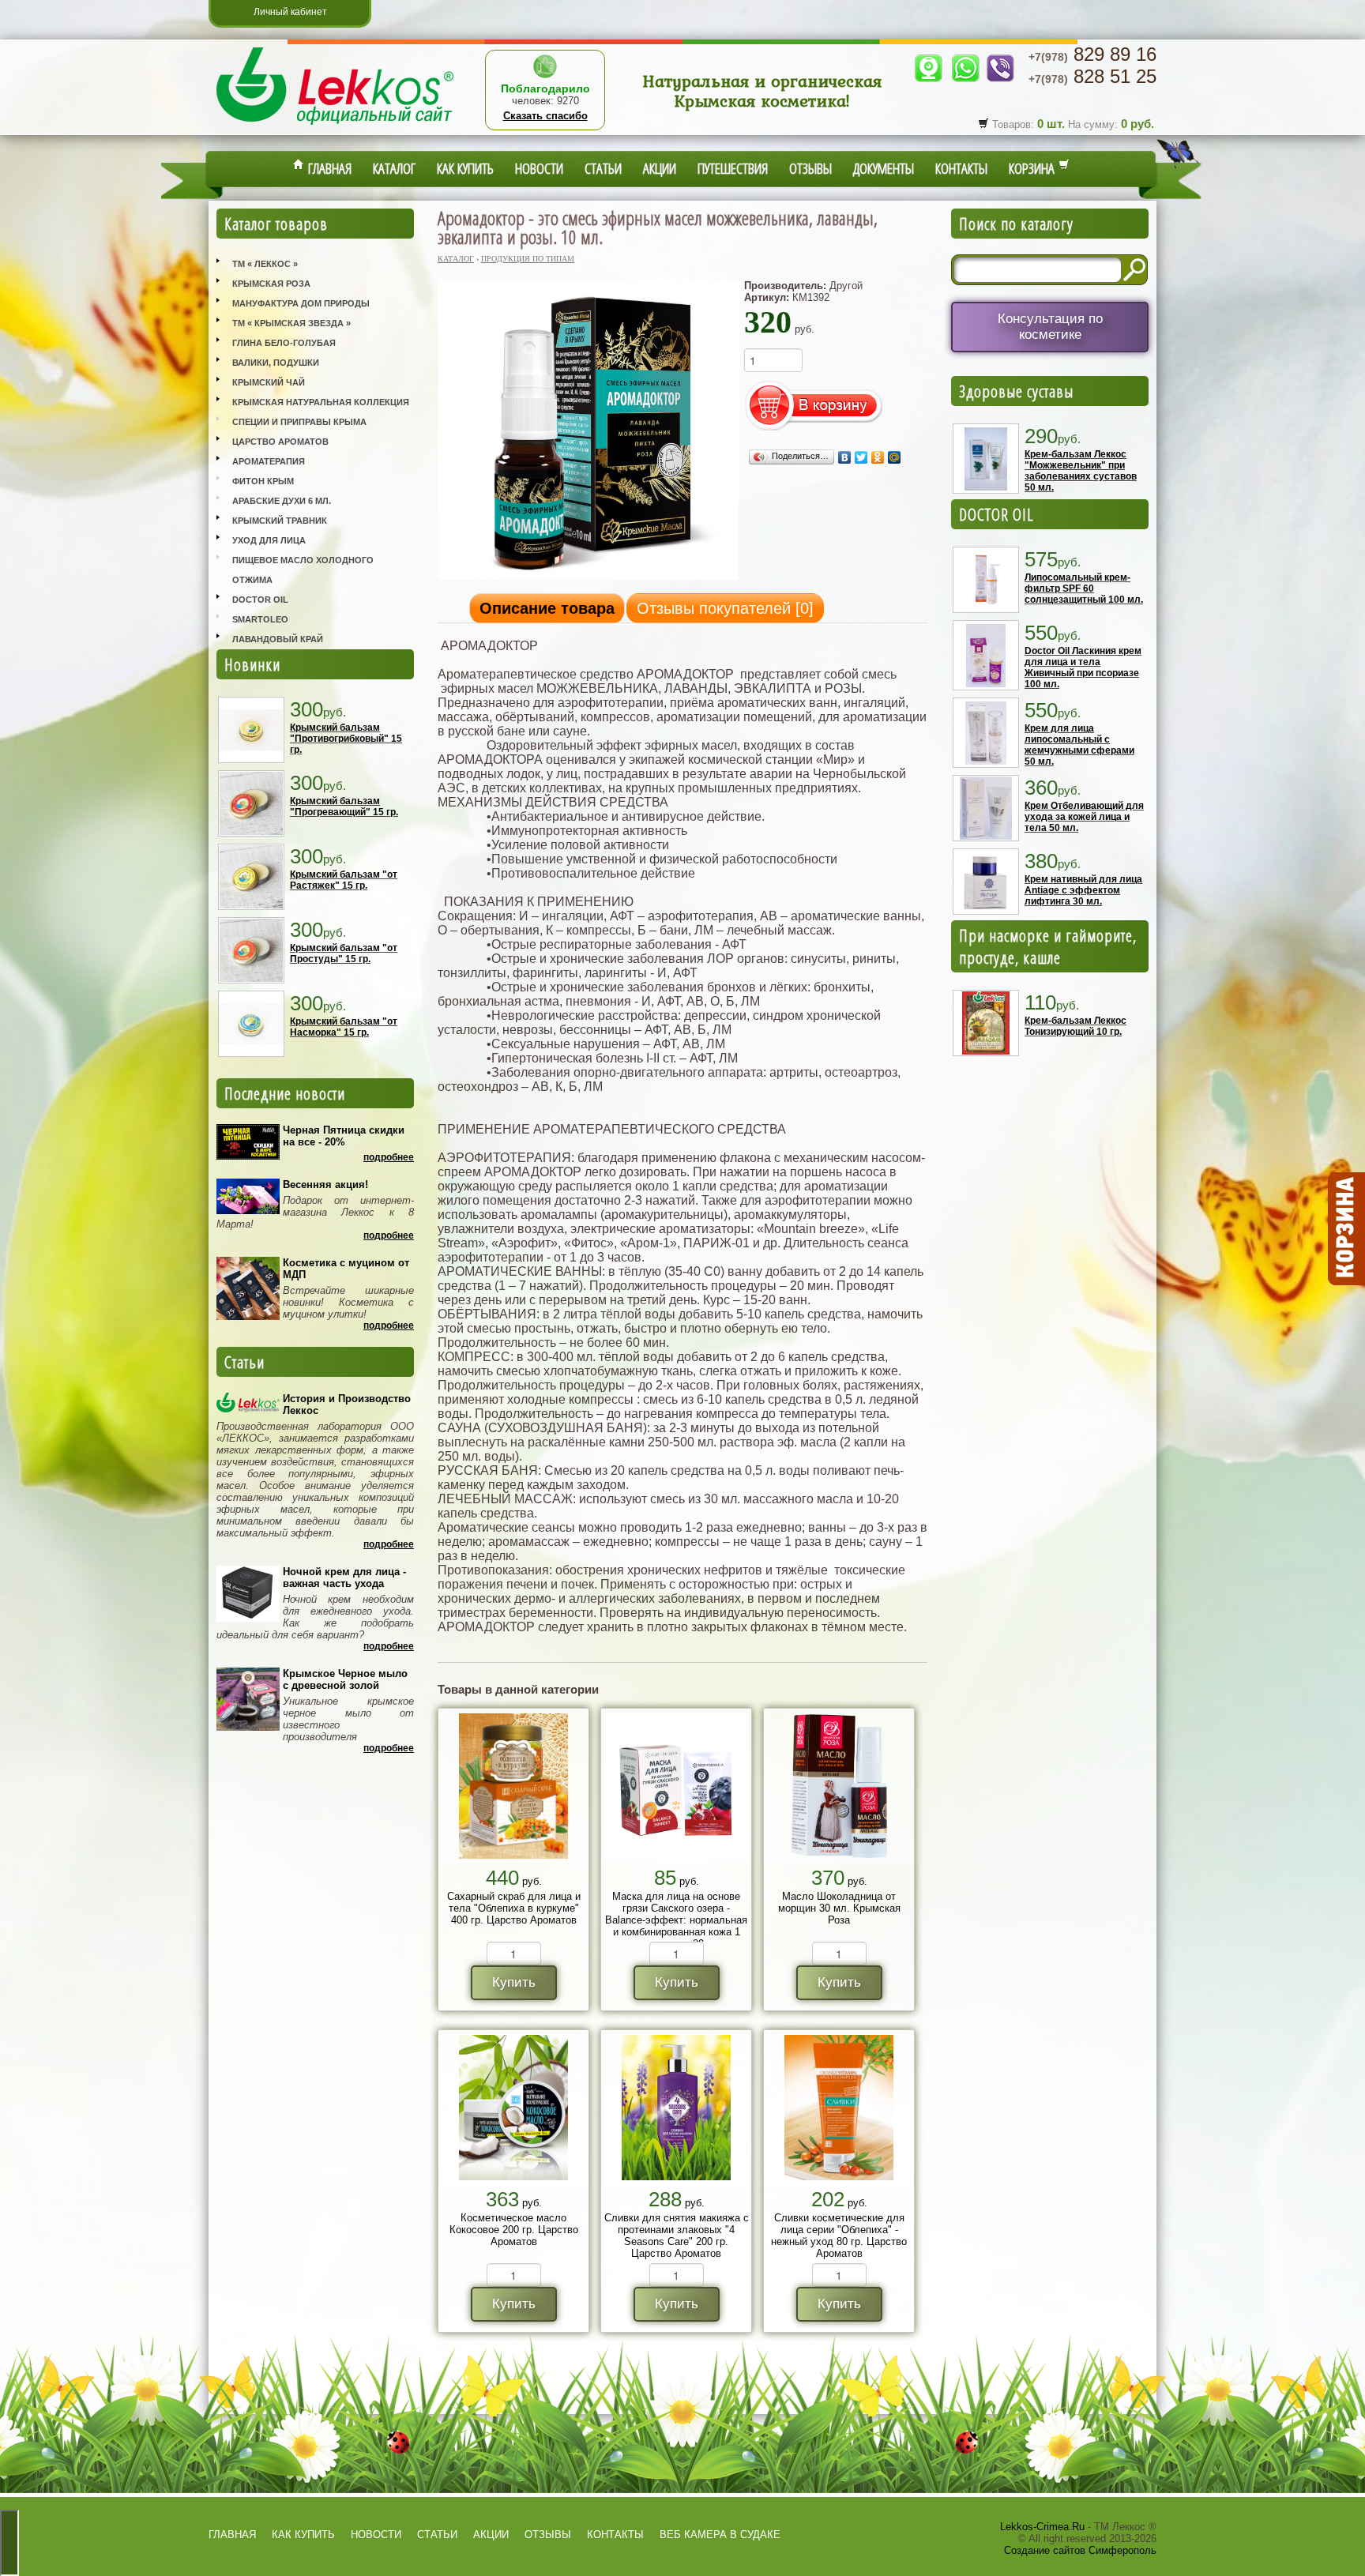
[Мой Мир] (895, 457)
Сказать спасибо (545, 116)
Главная (328, 168)
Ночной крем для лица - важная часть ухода (344, 1578)
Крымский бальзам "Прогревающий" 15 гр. (344, 807)
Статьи (603, 168)
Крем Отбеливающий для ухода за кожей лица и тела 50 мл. (1084, 817)
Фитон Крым (263, 481)
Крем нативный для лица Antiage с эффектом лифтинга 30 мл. (1083, 890)
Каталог (394, 168)
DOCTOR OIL (996, 514)
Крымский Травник (280, 521)
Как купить (465, 168)
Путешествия (733, 168)
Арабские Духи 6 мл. (282, 501)
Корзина (1034, 168)
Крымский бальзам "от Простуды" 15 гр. (344, 953)
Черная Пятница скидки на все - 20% (344, 1136)
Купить (514, 1982)
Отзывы (810, 168)
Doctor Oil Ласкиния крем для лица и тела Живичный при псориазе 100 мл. (1083, 668)
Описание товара (547, 608)
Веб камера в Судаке (720, 2535)
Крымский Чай (269, 382)
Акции (660, 168)
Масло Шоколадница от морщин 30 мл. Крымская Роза (839, 1908)
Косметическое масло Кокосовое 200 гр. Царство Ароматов (514, 2230)
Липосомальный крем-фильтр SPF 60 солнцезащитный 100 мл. (1084, 589)
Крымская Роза (271, 284)
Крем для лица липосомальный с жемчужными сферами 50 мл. (1079, 745)
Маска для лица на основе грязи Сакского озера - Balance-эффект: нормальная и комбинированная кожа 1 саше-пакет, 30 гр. (676, 1920)
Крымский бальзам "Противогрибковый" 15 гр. (346, 739)
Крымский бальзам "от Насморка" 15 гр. (344, 1027)
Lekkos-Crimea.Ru (1042, 2527)
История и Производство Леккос (347, 1405)
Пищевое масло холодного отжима (303, 570)
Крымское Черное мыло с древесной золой (345, 1679)
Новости (539, 168)
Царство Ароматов (280, 442)
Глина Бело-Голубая (284, 343)
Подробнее (389, 1157)
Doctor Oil (260, 600)
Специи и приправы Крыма (299, 422)
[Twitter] (861, 457)
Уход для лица (269, 540)
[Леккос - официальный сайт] (335, 127)
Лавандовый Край (278, 639)
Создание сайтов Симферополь (1080, 2550)
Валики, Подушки (276, 363)
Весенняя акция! (325, 1185)
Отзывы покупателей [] (725, 608)
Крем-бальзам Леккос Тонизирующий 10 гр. (1075, 1026)
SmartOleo (260, 619)
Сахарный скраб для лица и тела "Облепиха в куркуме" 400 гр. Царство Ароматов (514, 1908)
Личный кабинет (290, 12)
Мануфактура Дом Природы (301, 303)
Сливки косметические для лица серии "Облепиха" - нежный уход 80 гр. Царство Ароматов (839, 2236)
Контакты (961, 168)
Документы (884, 168)
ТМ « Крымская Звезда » (291, 323)
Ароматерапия (269, 461)
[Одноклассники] (878, 457)
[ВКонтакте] (845, 457)
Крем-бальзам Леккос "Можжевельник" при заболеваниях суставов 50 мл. (1081, 471)
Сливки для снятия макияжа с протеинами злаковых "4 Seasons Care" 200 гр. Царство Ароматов (677, 2236)
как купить (303, 2535)
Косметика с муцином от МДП (346, 1269)
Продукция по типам (528, 259)
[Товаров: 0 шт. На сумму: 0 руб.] (1345, 1229)
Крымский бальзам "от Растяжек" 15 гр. (344, 880)
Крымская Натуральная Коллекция (321, 402)
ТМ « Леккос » (265, 264)
